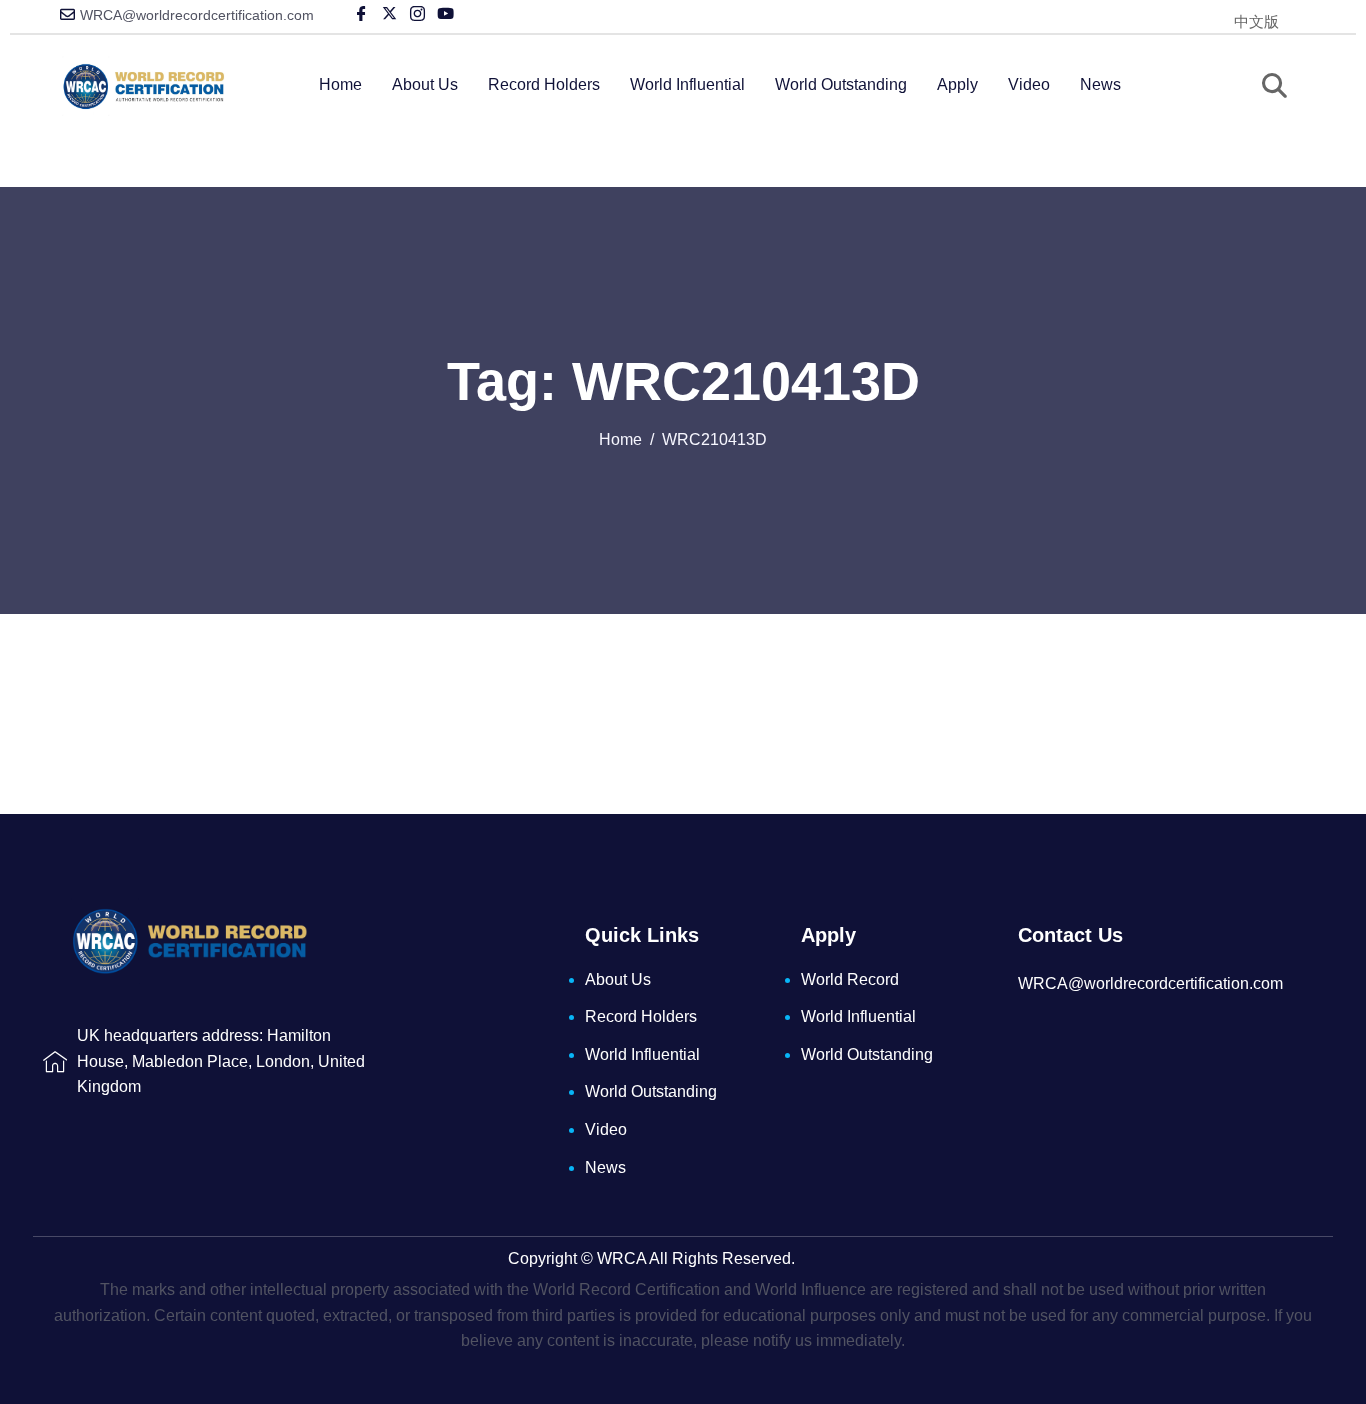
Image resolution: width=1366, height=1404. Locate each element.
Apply (957, 84)
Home (340, 84)
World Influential (687, 84)
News (1100, 84)
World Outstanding (841, 84)
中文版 (1256, 21)
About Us (425, 84)
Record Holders (544, 84)
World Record (850, 979)
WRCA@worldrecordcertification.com (197, 15)
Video (1029, 84)
